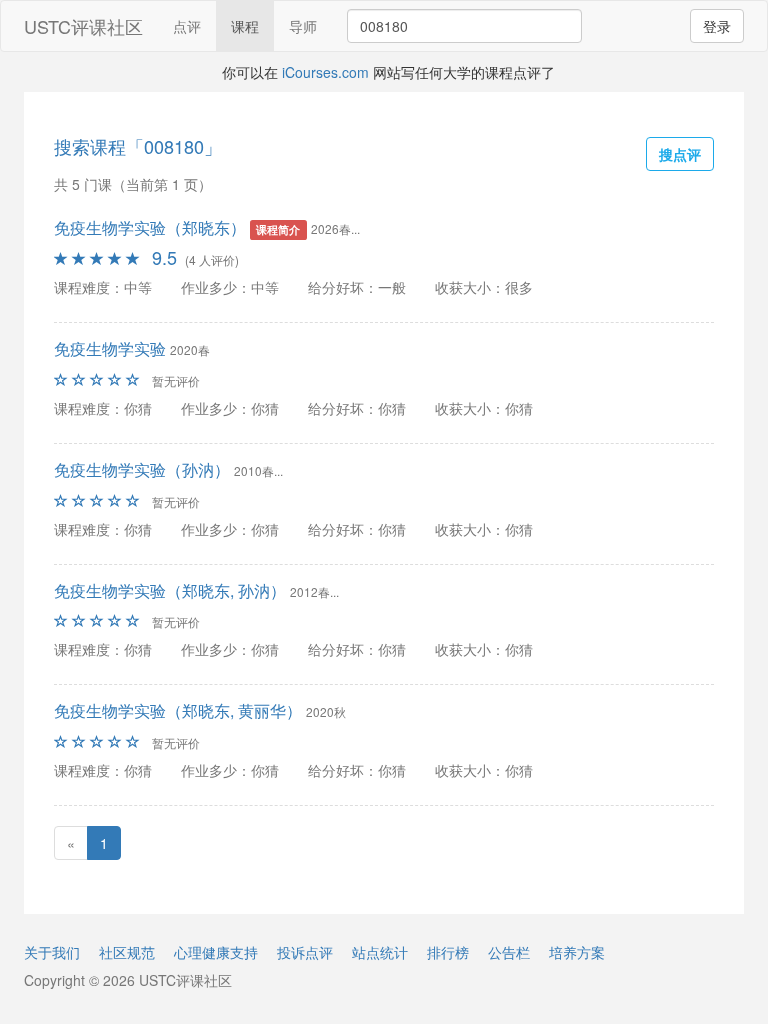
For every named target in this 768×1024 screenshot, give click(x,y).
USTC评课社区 (83, 26)
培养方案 (577, 952)
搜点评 (680, 154)
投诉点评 (305, 952)
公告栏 (509, 952)
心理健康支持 (216, 952)
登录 (717, 26)
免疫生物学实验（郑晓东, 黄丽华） (178, 710)
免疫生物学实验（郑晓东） (150, 227)
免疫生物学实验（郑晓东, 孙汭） (170, 590)
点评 (187, 26)
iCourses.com (325, 72)
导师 (303, 26)
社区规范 (127, 952)
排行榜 (448, 952)
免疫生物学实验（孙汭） (142, 469)
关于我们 (52, 952)
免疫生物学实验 (110, 348)
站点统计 (380, 952)
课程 (245, 26)
